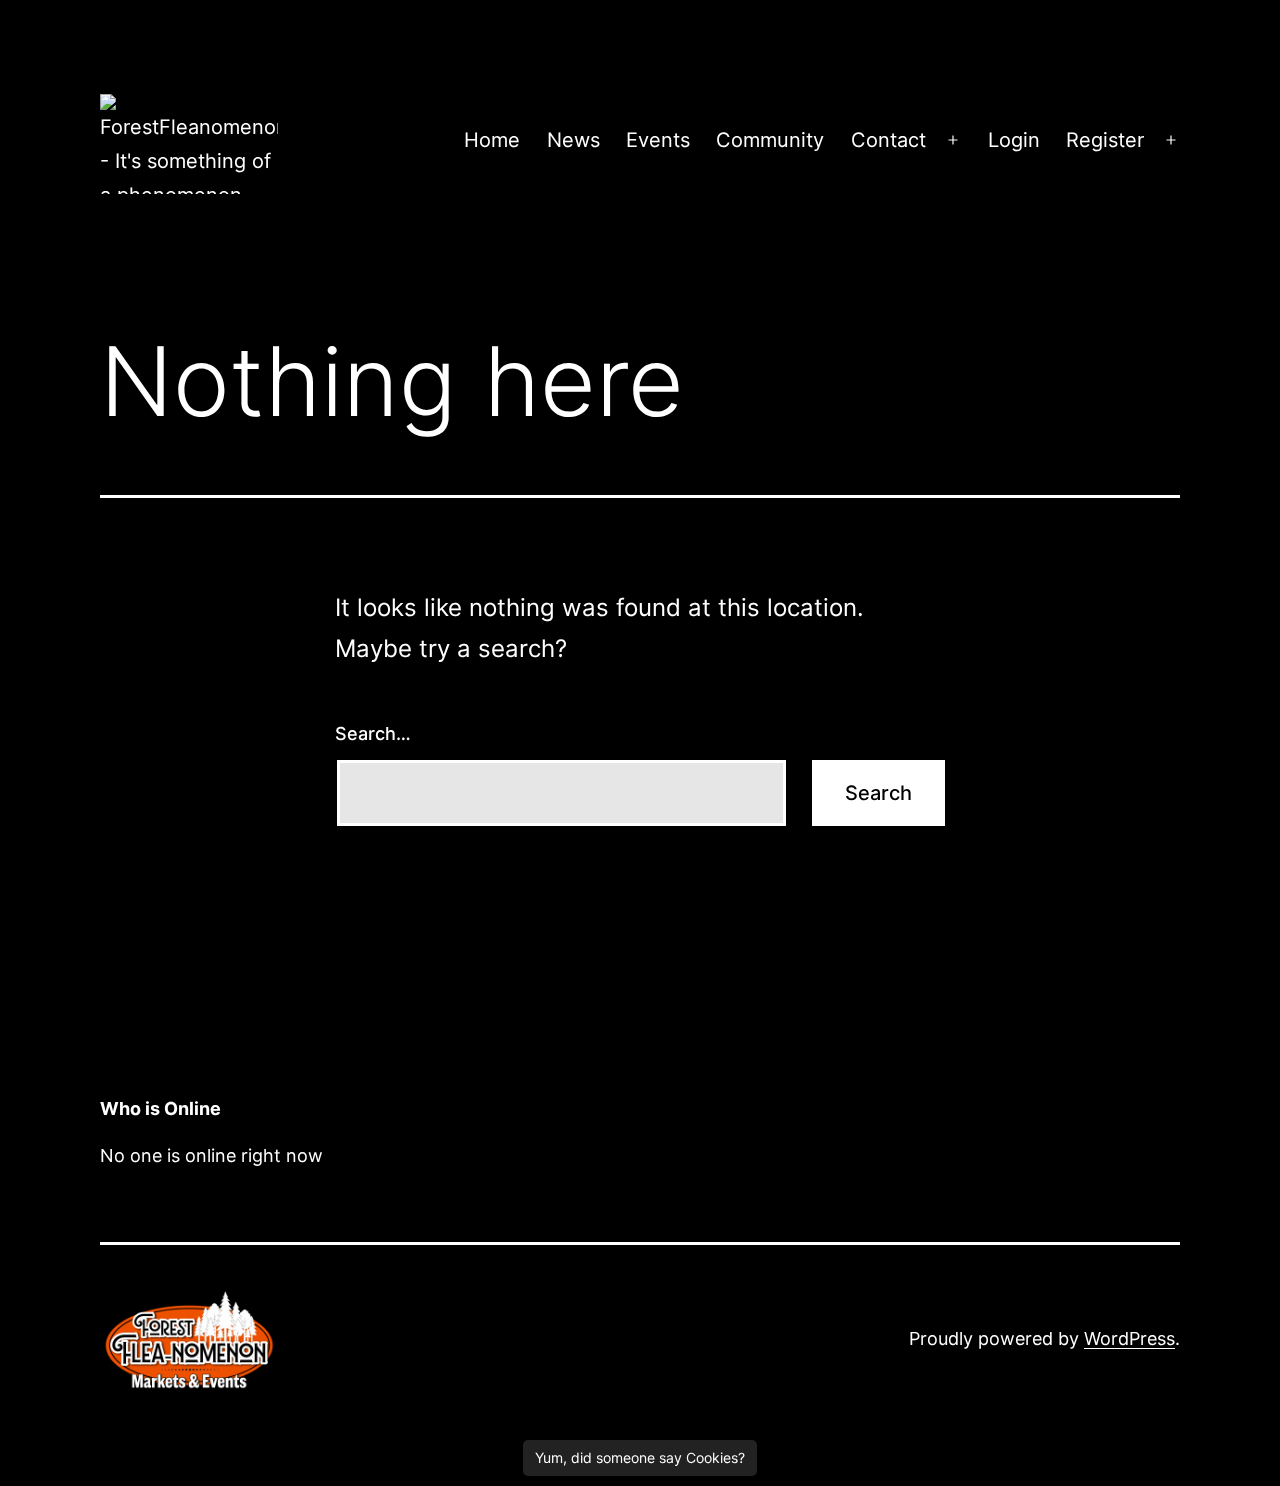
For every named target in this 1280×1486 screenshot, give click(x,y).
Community (770, 140)
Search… (373, 733)
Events (658, 140)
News (573, 140)
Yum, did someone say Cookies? (640, 1457)
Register (1105, 140)
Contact (888, 140)
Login (1014, 140)
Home (492, 140)
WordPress (1129, 1338)
